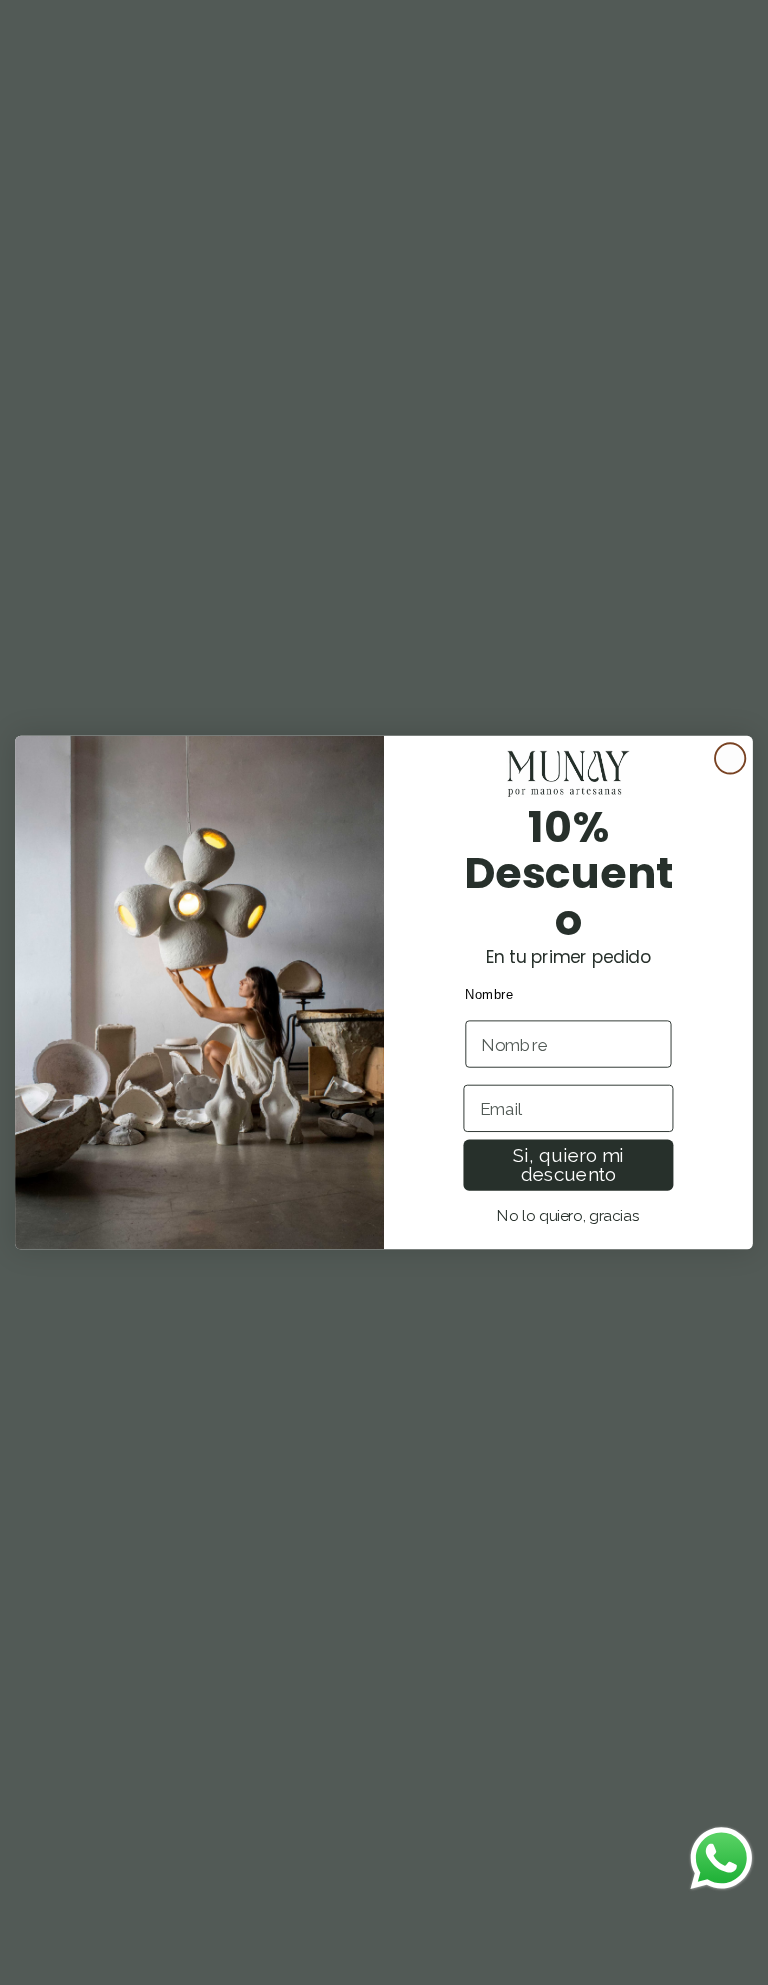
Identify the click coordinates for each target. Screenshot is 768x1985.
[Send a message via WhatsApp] (721, 1858)
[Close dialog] (730, 758)
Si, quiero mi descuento (568, 1165)
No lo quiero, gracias (568, 1216)
